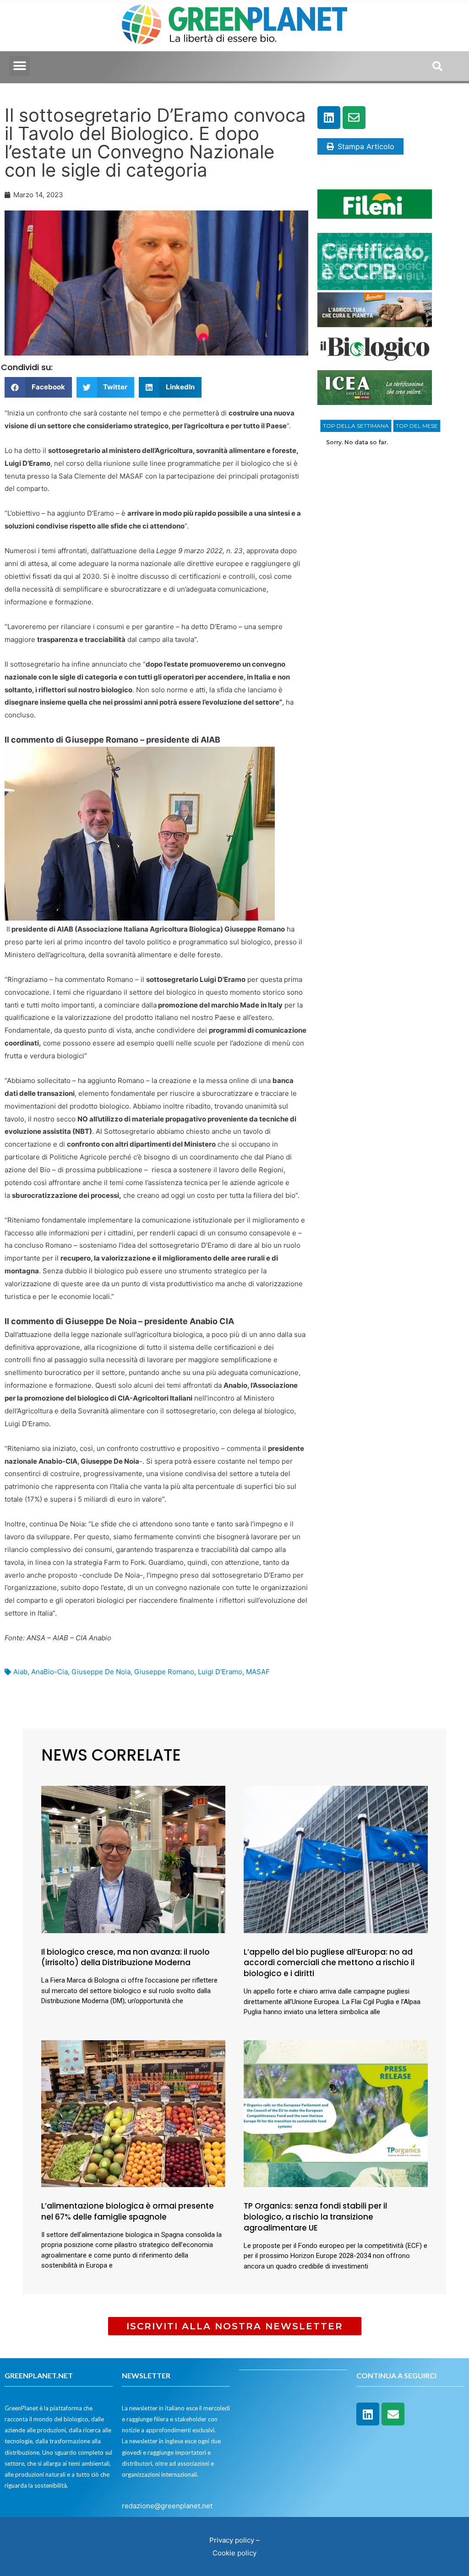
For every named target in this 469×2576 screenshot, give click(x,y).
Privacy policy (232, 2540)
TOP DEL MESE (417, 426)
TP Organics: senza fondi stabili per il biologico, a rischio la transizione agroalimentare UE (315, 2217)
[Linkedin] (329, 118)
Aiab (20, 1672)
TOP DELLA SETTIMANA (356, 426)
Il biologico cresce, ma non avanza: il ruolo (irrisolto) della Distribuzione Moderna (125, 1957)
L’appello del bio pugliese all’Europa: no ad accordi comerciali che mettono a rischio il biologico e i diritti (329, 1963)
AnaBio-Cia (49, 1672)
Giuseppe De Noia (101, 1672)
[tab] (356, 426)
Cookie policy (234, 2553)
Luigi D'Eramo (220, 1672)
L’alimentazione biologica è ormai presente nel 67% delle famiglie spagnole (128, 2211)
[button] (19, 66)
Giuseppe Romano (164, 1672)
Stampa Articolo (366, 146)
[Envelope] (354, 118)
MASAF (258, 1672)
